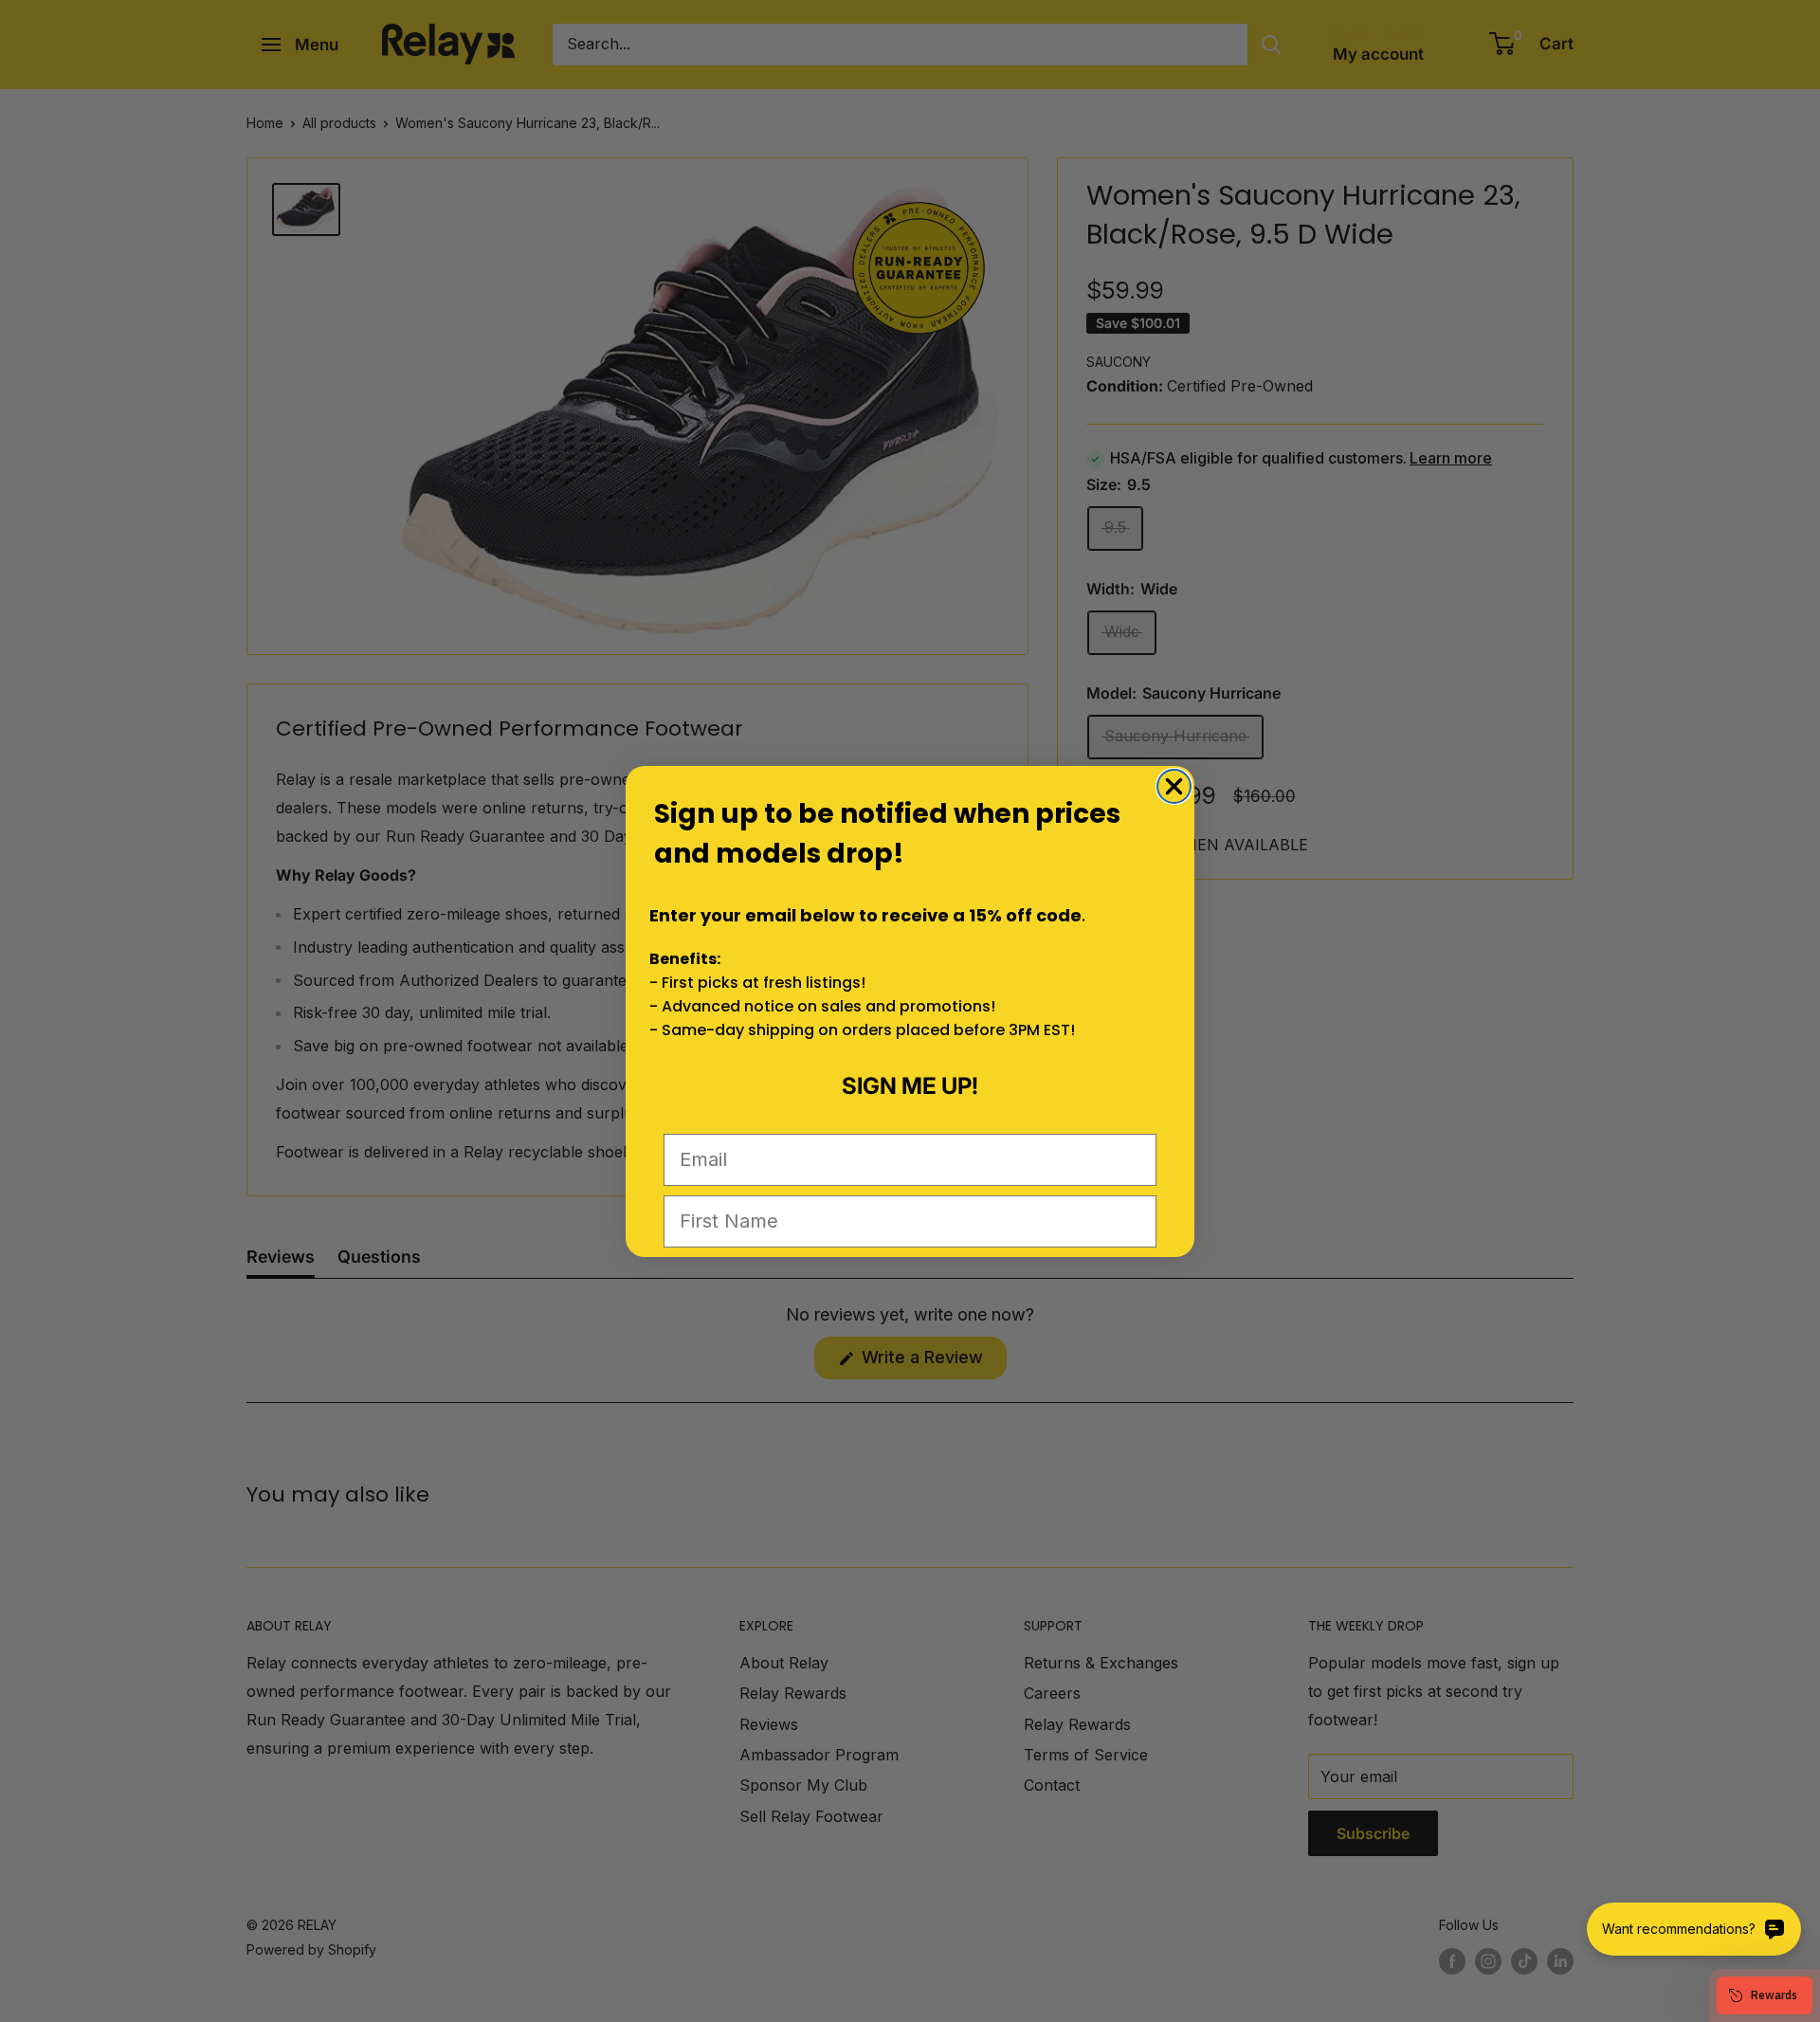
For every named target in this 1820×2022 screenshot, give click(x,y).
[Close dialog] (1174, 786)
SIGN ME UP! (910, 1086)
